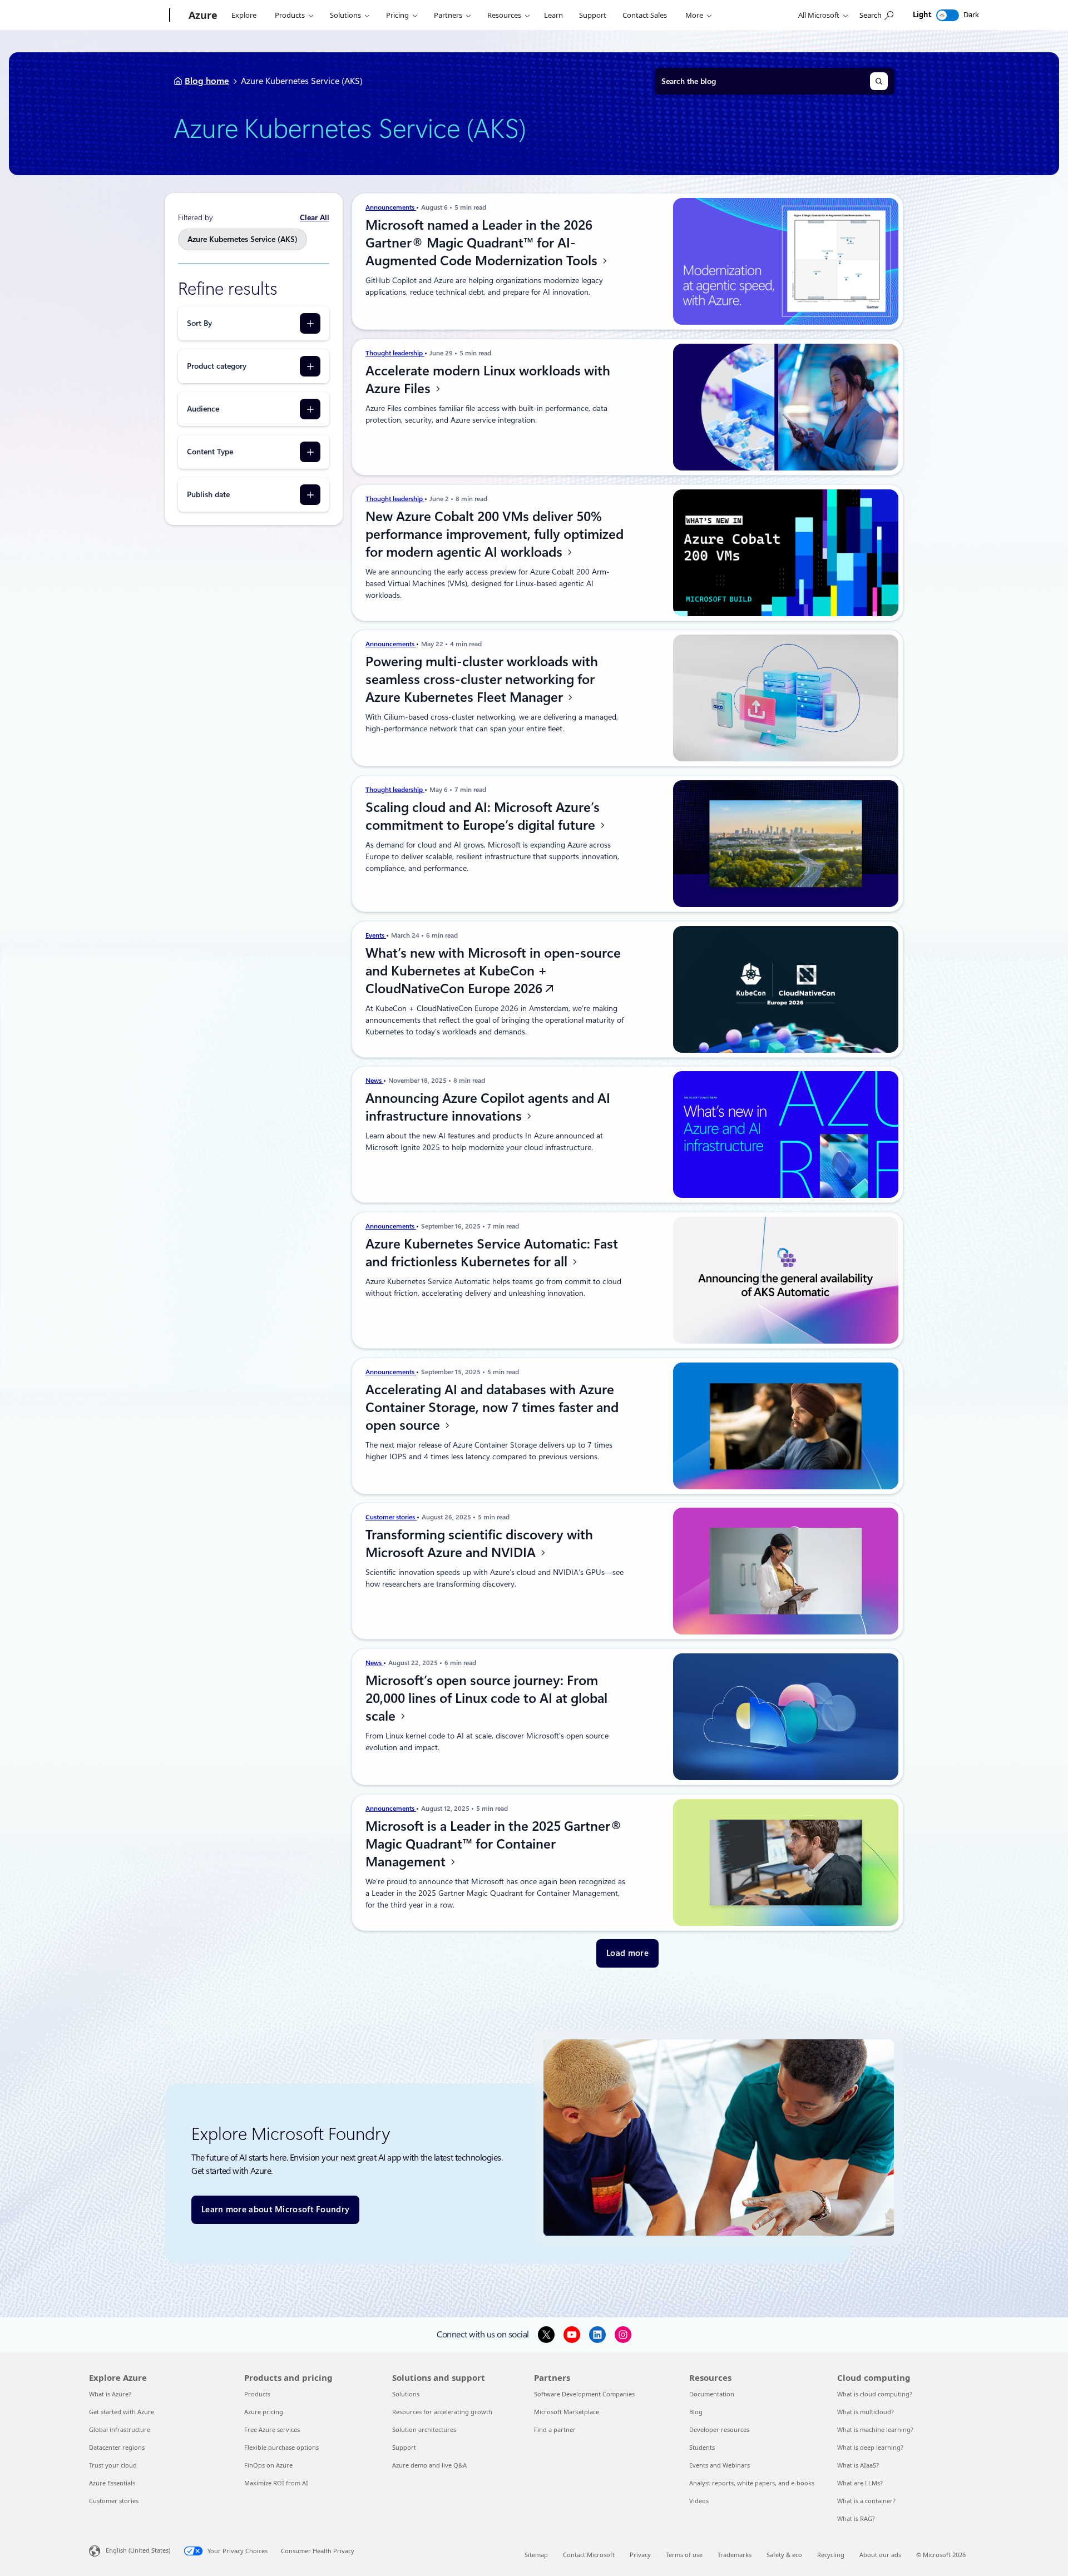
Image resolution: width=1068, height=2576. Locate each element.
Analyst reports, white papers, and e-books (752, 2483)
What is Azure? (110, 2394)
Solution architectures (424, 2429)
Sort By (199, 323)
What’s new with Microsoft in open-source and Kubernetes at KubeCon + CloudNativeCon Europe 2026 (493, 971)
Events (376, 935)
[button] (627, 1953)
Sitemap (536, 2555)
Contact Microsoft (589, 2555)
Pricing (397, 15)
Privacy (640, 2555)
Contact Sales (645, 15)
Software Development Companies (584, 2394)
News (374, 1081)
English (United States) (138, 2550)
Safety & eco (784, 2555)
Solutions (345, 15)
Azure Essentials (112, 2483)
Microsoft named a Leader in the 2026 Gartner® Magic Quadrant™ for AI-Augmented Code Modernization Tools (483, 243)
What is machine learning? (875, 2429)
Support (593, 15)
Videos (699, 2501)
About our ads (880, 2555)
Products (290, 15)
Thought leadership (395, 353)
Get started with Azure (122, 2412)
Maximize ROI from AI (276, 2483)
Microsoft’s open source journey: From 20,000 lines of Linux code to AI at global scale (486, 1698)
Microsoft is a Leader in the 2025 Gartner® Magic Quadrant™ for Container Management (494, 1844)
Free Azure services (272, 2429)
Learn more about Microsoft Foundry (275, 2210)
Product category (217, 366)
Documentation (712, 2394)
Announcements (391, 207)
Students (702, 2447)
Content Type (210, 452)
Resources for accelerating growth (442, 2412)
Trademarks (735, 2555)
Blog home (207, 81)
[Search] (879, 81)
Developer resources (719, 2429)
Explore (244, 15)
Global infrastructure (120, 2429)
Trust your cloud (113, 2465)
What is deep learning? (870, 2447)
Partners (448, 15)
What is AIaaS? (858, 2465)
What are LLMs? (860, 2483)
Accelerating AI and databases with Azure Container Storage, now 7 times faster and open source (492, 1408)
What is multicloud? (866, 2412)
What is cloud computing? (875, 2394)
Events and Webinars (720, 2465)
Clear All (315, 217)
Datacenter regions (117, 2447)
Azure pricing (264, 2412)
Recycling (831, 2555)
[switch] (948, 15)
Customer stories (391, 1517)
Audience (203, 409)
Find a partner (555, 2429)
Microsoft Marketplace (567, 2412)
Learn (553, 15)
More (694, 15)
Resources (504, 15)
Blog (696, 2412)
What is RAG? (856, 2518)
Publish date (208, 494)
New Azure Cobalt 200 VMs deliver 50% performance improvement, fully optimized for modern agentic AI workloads (495, 534)
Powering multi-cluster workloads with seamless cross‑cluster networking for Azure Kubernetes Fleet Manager (482, 680)
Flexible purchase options (281, 2447)
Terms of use (684, 2555)
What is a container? (866, 2501)
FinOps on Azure (268, 2465)
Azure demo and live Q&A (429, 2465)
